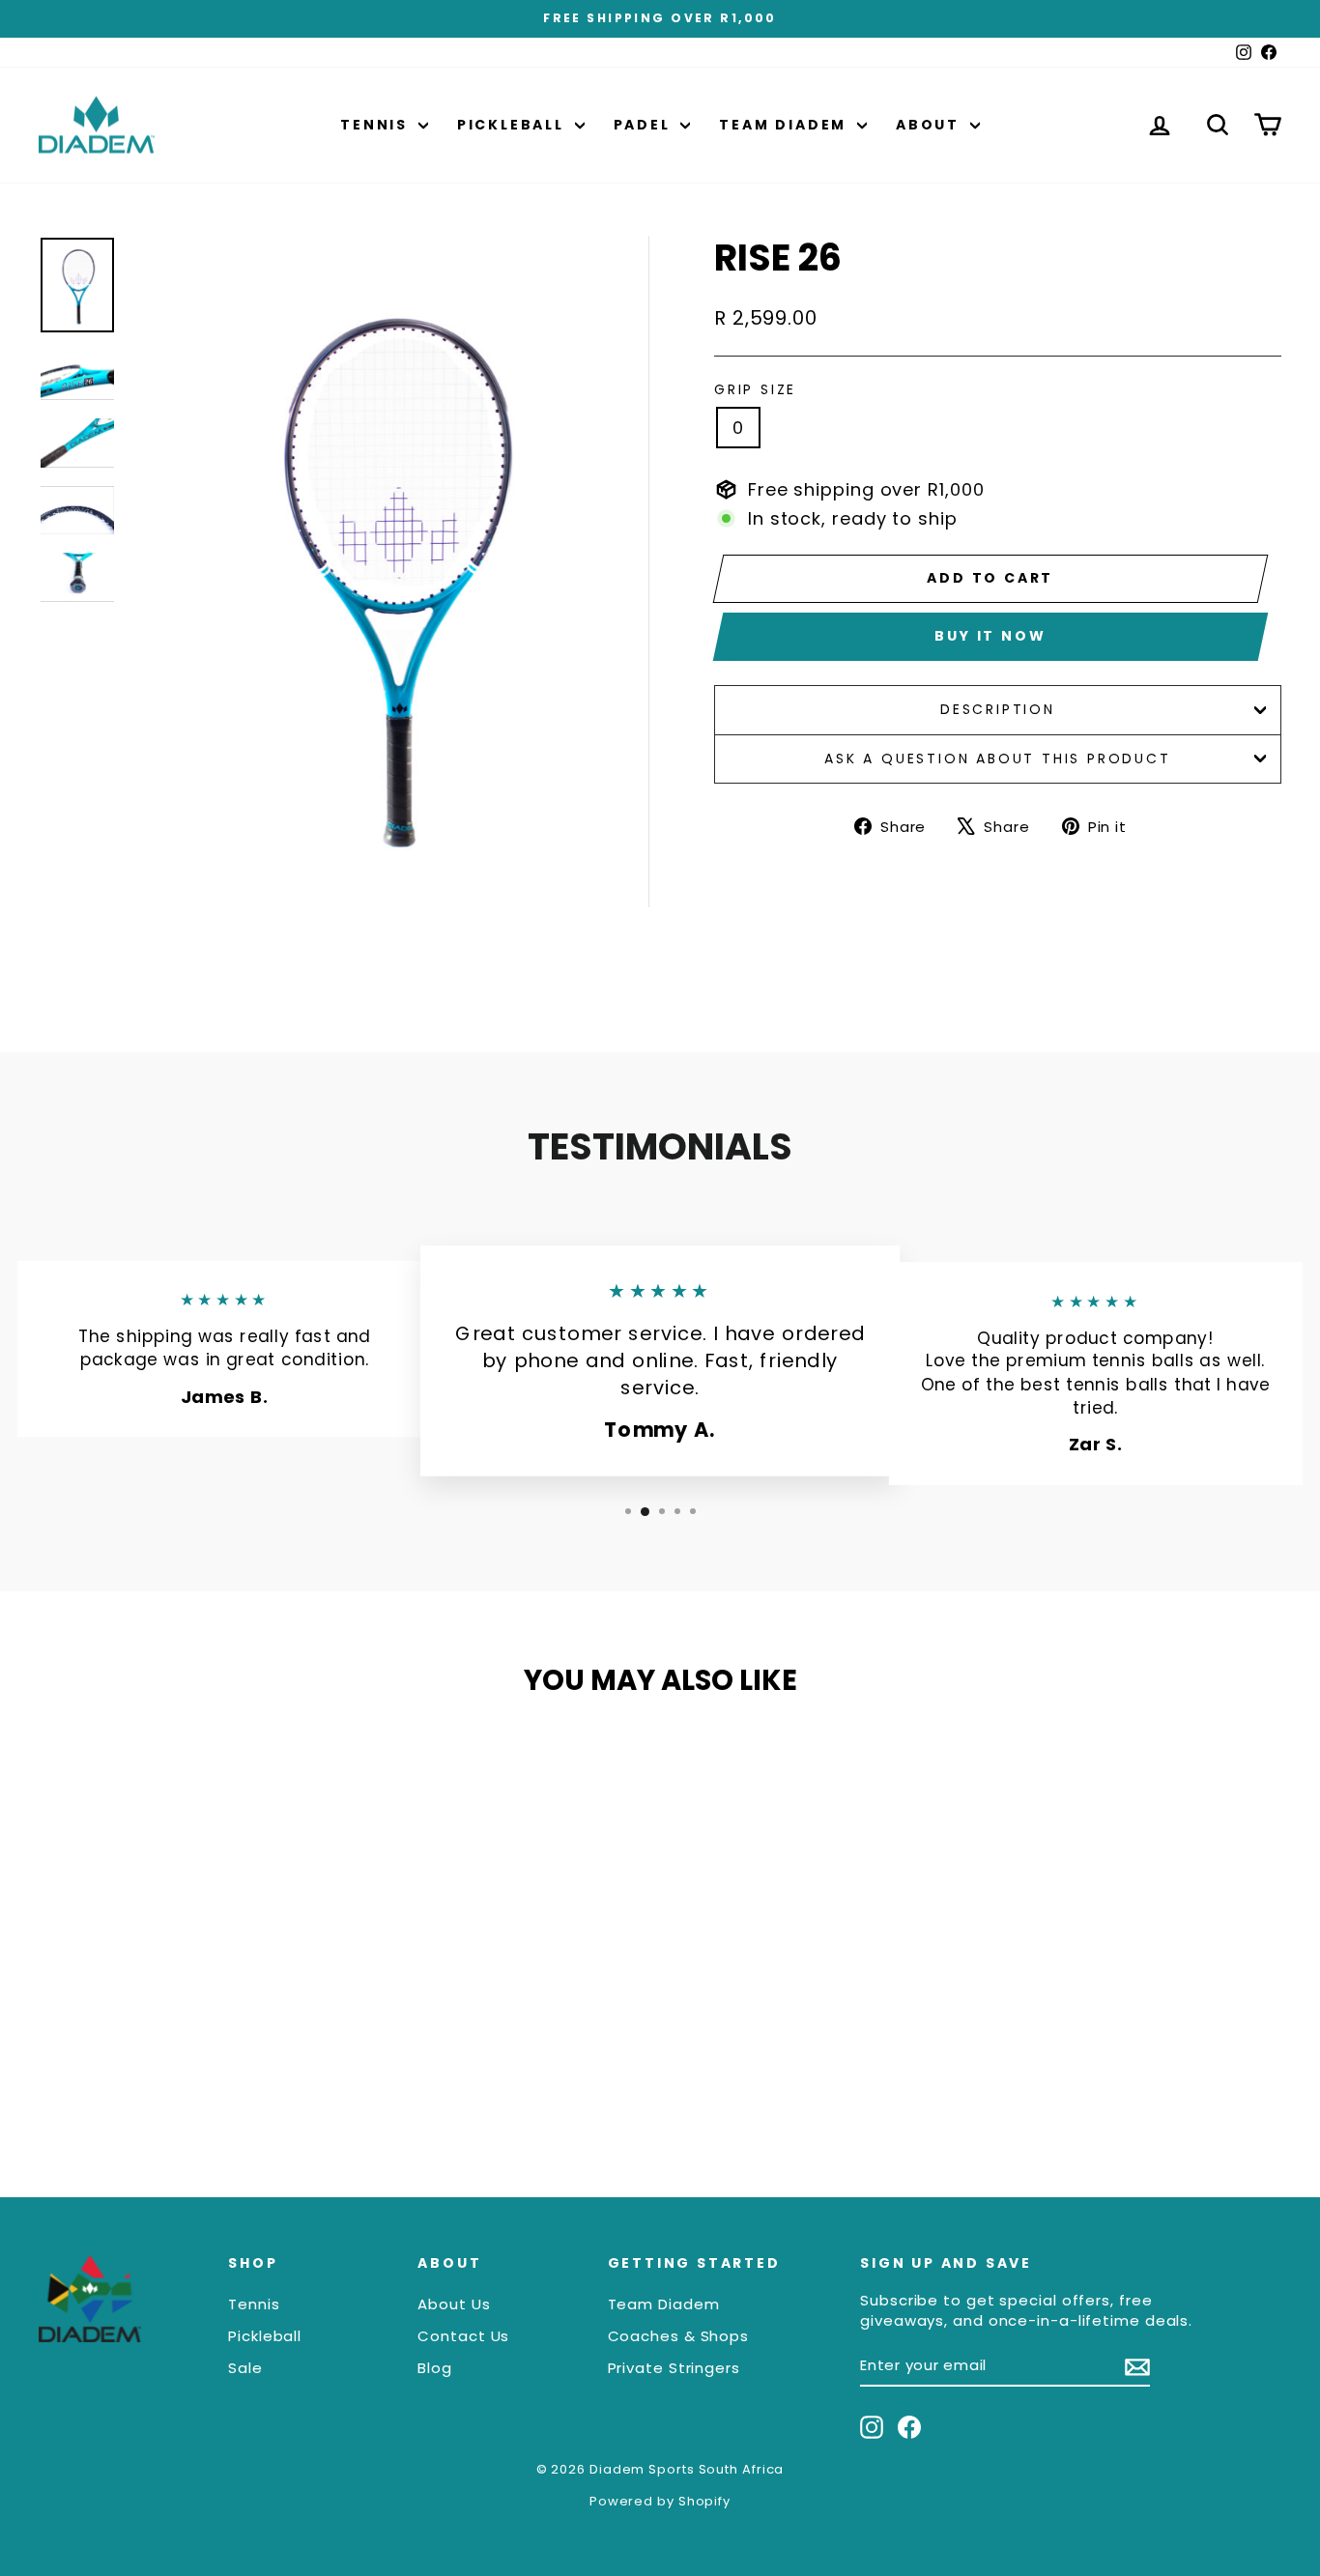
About (931, 125)
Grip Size (755, 390)
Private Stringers (674, 2368)
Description (998, 709)
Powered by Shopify (660, 2501)
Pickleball (514, 125)
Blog (435, 2368)
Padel (645, 125)
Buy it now (990, 636)
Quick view (186, 2018)
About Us (454, 2304)
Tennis (377, 125)
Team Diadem (786, 125)
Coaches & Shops (679, 2336)
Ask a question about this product (997, 758)
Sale (245, 2368)
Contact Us (463, 2336)
